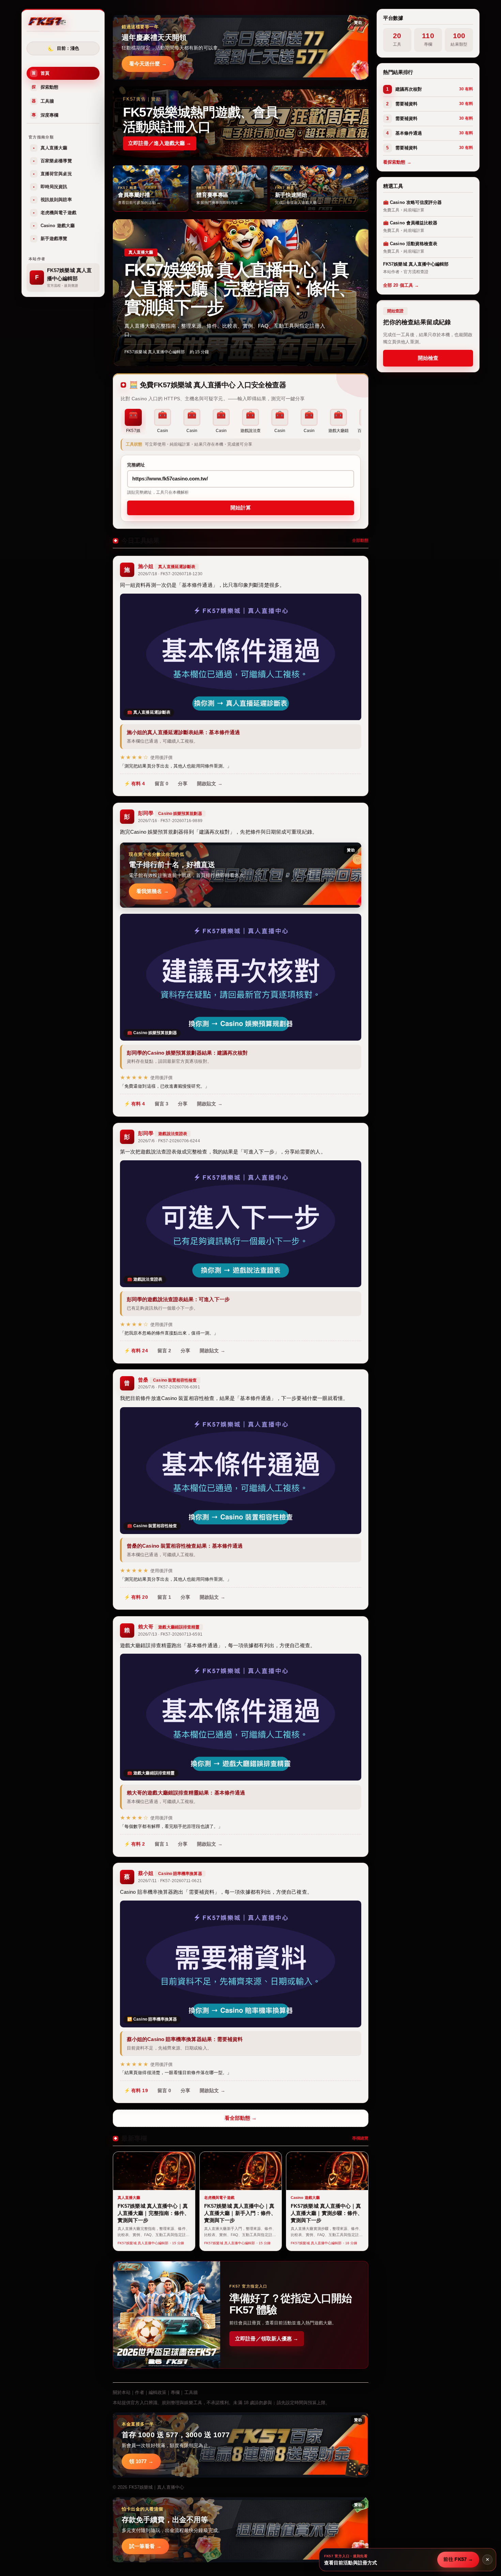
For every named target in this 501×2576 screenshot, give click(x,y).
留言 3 (162, 1104)
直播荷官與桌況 (52, 174)
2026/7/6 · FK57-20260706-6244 (169, 1141)
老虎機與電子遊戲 (55, 213)
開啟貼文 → (210, 784)
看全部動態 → (241, 2118)
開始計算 (241, 508)
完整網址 (136, 465)
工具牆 (43, 101)
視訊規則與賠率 (52, 200)
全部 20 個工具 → (401, 285)
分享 (183, 784)
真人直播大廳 (50, 148)
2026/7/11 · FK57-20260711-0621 (170, 1881)
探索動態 (45, 87)
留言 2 (164, 1351)
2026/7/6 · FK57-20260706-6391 (169, 1387)
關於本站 (122, 2392)
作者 (139, 2392)
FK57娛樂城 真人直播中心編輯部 (155, 352)
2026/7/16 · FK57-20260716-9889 (170, 821)
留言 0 (162, 784)
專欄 (175, 2392)
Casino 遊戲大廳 (54, 226)
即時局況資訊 (50, 187)
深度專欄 (45, 115)
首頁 (41, 73)
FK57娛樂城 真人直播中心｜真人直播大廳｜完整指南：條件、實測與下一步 (240, 289)
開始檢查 (428, 358)
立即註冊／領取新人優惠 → (267, 2339)
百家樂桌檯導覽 (52, 161)
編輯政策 (157, 2392)
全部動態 (360, 540)
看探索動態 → (397, 162)
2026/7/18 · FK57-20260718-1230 (170, 574)
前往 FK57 (458, 2559)
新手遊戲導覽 (50, 239)
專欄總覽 (360, 2138)
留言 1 (164, 1597)
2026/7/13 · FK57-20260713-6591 (170, 1634)
